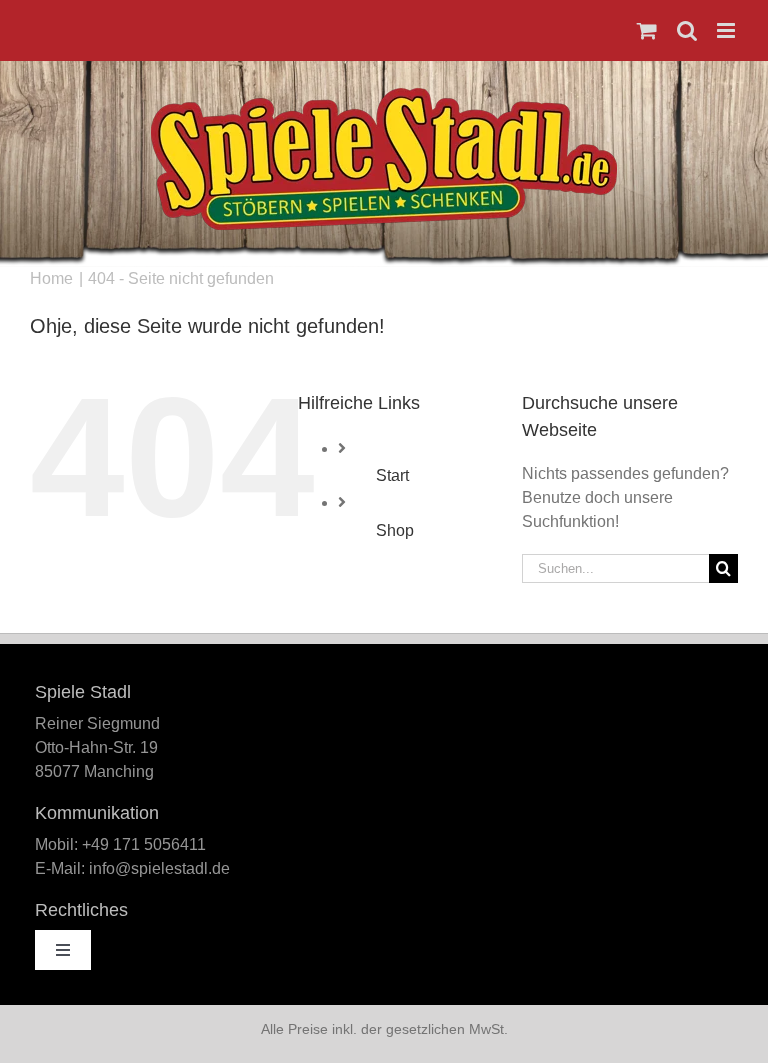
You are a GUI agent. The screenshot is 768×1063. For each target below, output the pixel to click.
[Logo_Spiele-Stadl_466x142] (384, 95)
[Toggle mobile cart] (647, 30)
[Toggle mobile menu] (727, 30)
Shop (395, 530)
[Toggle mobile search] (687, 30)
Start (392, 475)
